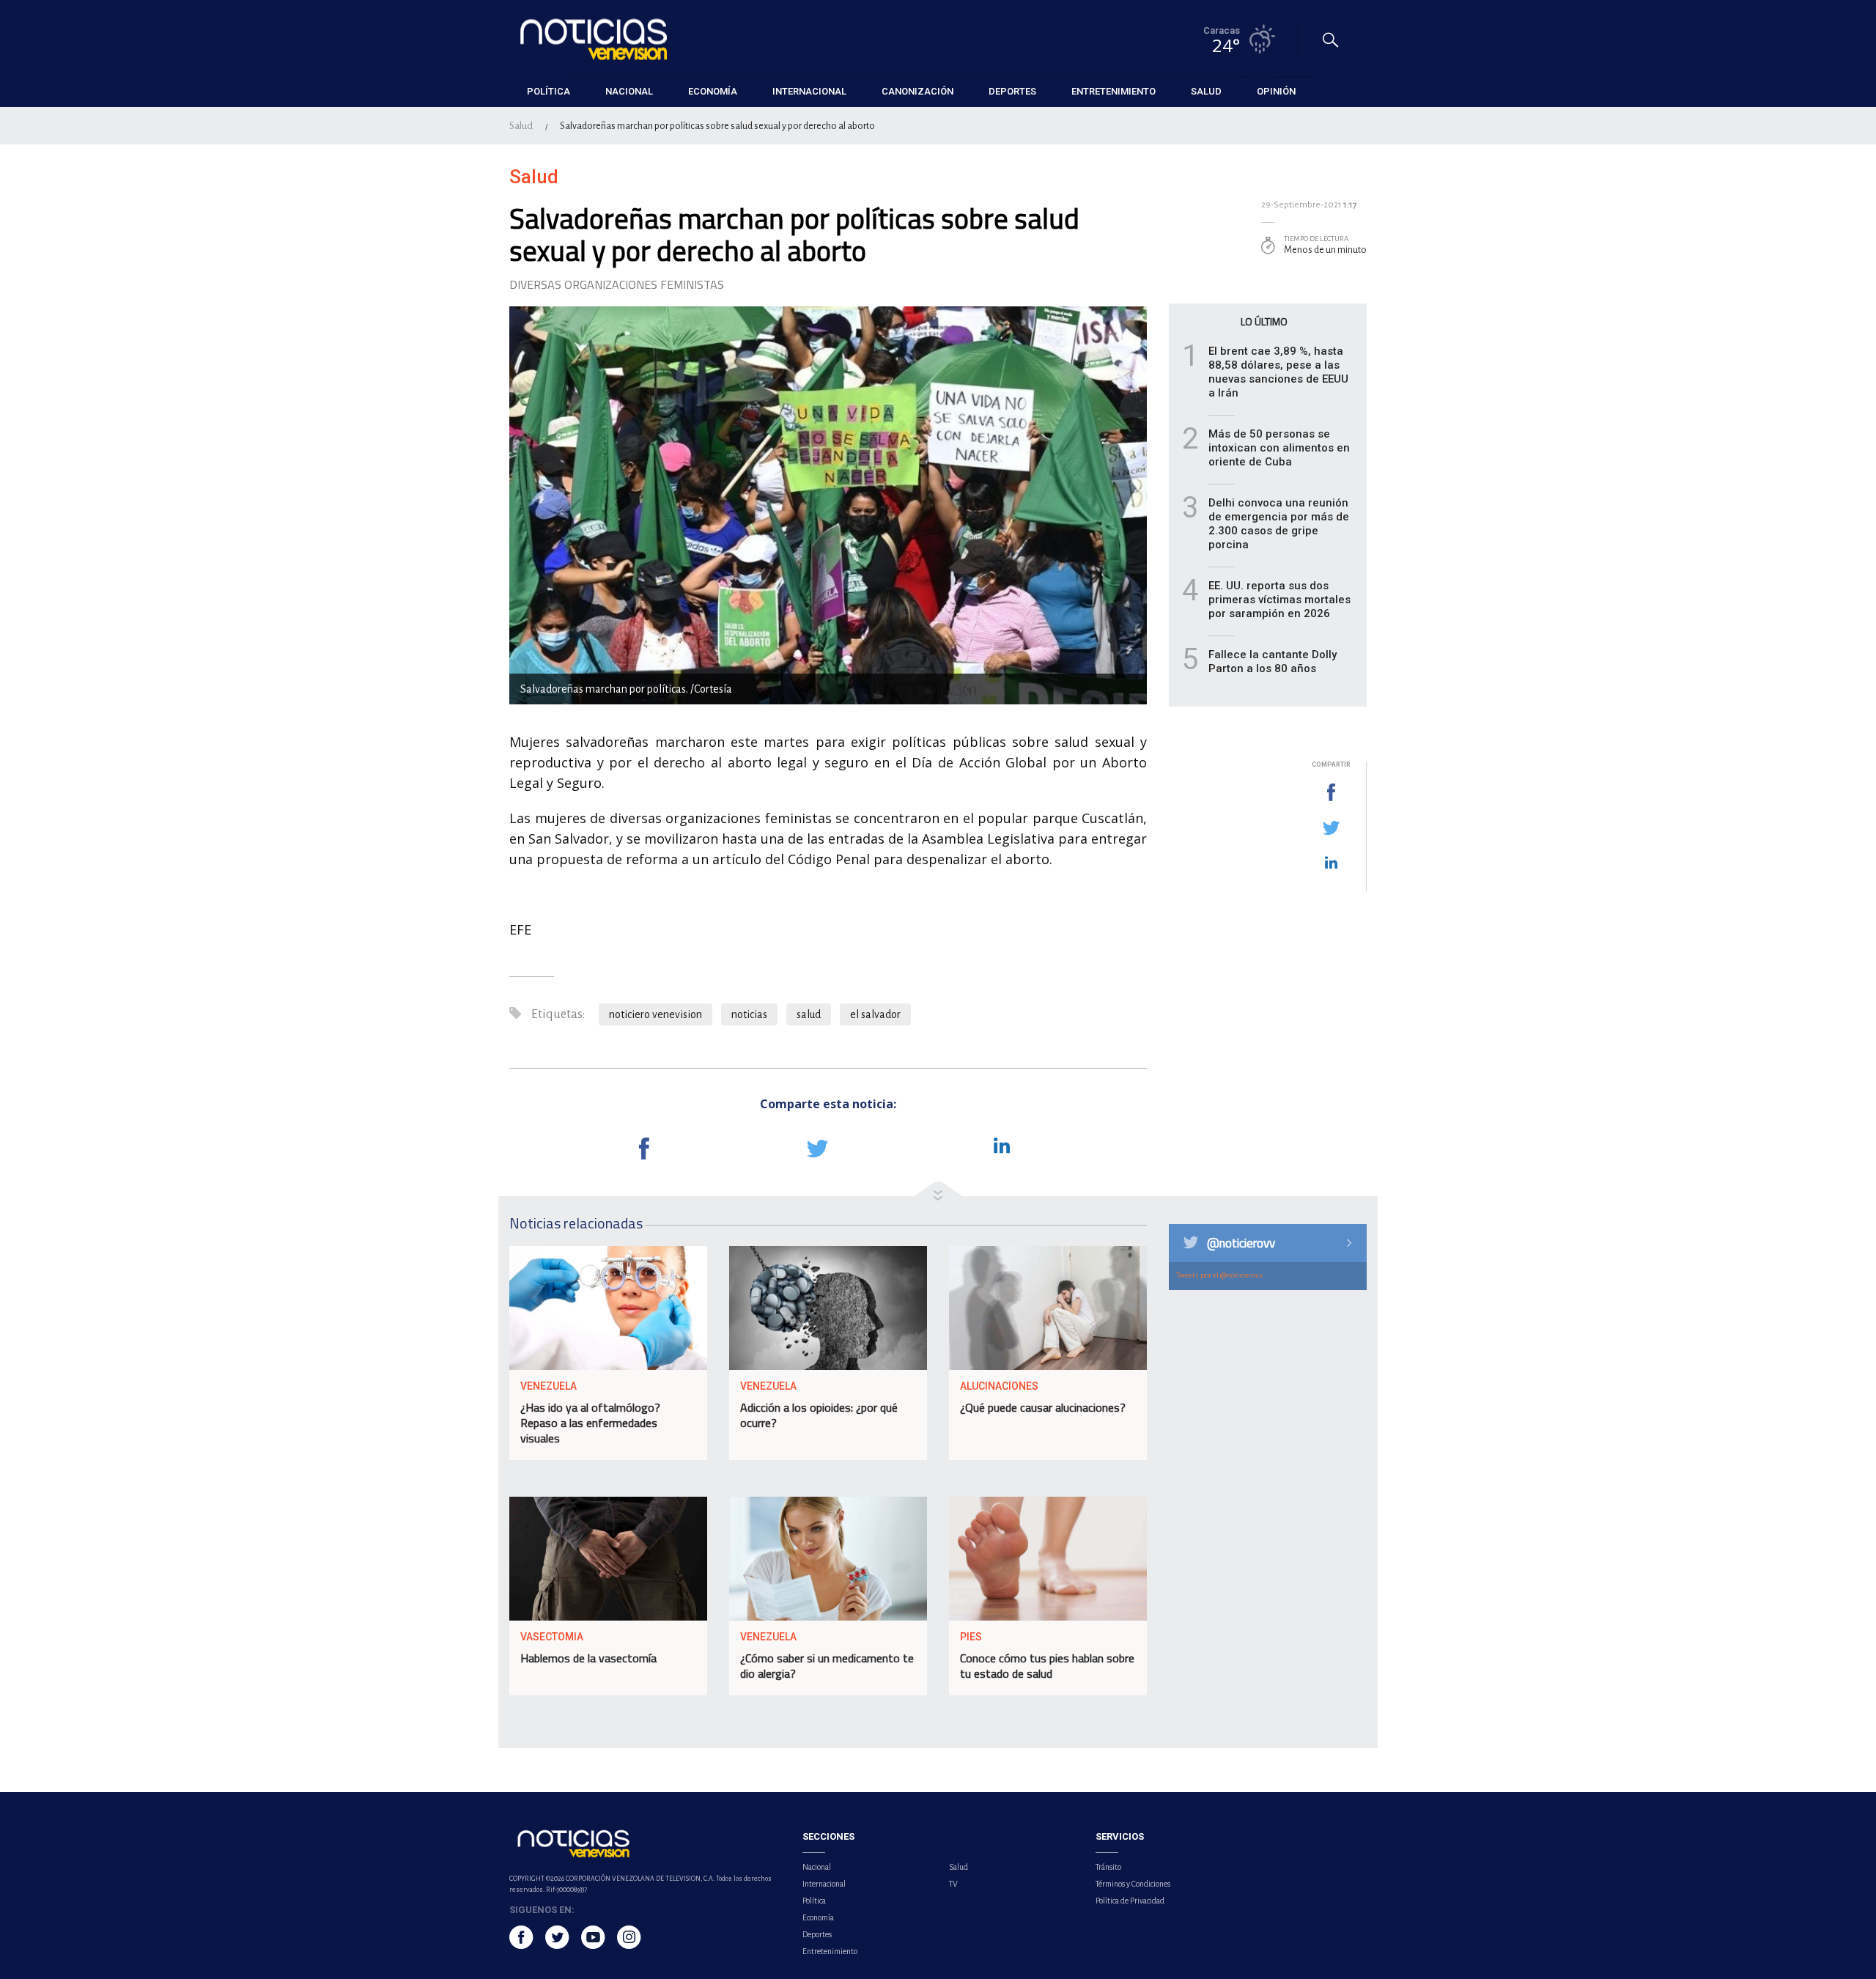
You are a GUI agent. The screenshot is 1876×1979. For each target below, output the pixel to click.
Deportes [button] (1012, 91)
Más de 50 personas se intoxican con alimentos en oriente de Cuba (1279, 448)
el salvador (875, 1014)
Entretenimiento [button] (1114, 91)
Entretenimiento (830, 1951)
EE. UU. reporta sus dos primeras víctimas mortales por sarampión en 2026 (1279, 600)
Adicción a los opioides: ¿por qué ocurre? (819, 1415)
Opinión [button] (1276, 91)
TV (953, 1884)
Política (814, 1901)
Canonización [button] (917, 91)
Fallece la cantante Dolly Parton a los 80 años (1273, 661)
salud (809, 1014)
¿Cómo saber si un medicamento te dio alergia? (827, 1666)
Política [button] (549, 91)
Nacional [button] (629, 91)
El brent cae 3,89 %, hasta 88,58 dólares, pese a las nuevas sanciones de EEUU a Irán (1278, 372)
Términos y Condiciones (1133, 1884)
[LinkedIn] (1331, 863)
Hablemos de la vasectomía (588, 1658)
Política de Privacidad (1130, 1901)
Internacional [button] (809, 91)
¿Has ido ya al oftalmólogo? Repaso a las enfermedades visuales (590, 1423)
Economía (818, 1917)
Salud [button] (1206, 91)
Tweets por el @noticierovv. (1220, 1275)
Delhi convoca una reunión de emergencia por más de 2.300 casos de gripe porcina (1279, 524)
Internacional (824, 1884)
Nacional (817, 1867)
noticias (749, 1014)
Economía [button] (713, 91)
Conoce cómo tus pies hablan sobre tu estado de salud (1047, 1666)
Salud (521, 126)
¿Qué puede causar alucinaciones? (1043, 1407)
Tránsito (1108, 1867)
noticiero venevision (656, 1014)
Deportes (817, 1934)
